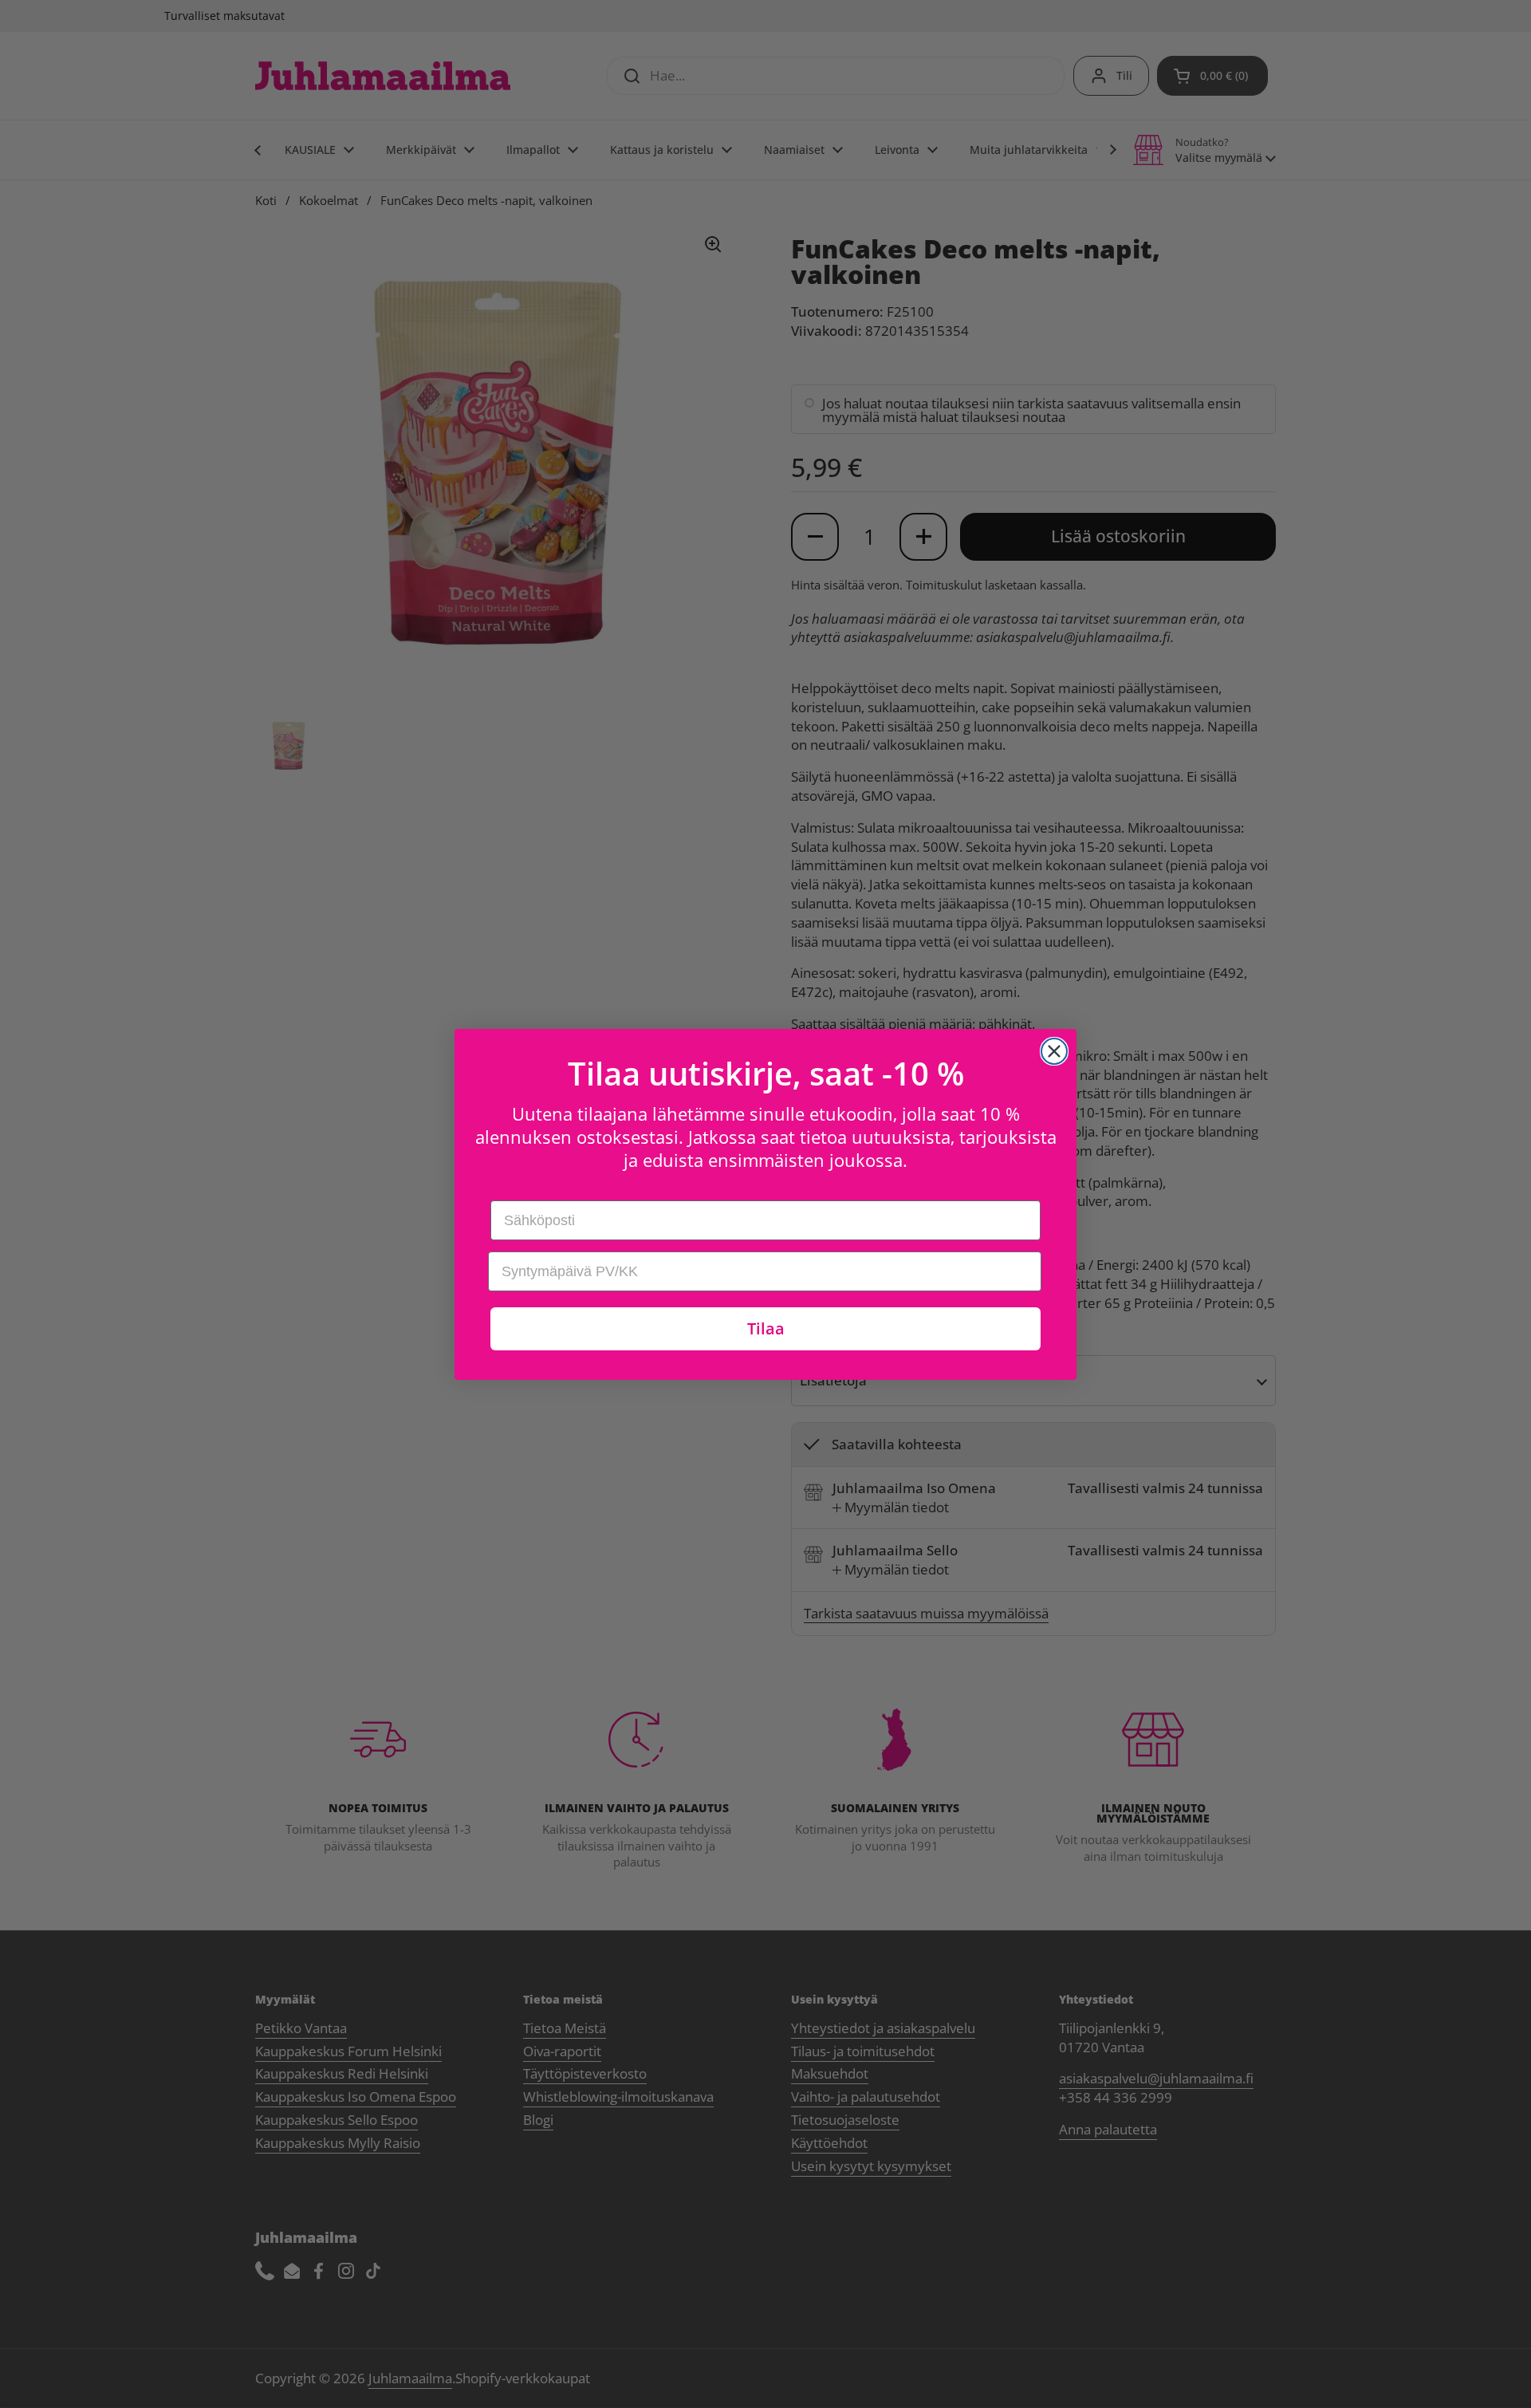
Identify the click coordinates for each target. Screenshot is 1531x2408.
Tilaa (766, 1328)
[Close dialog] (1054, 1051)
